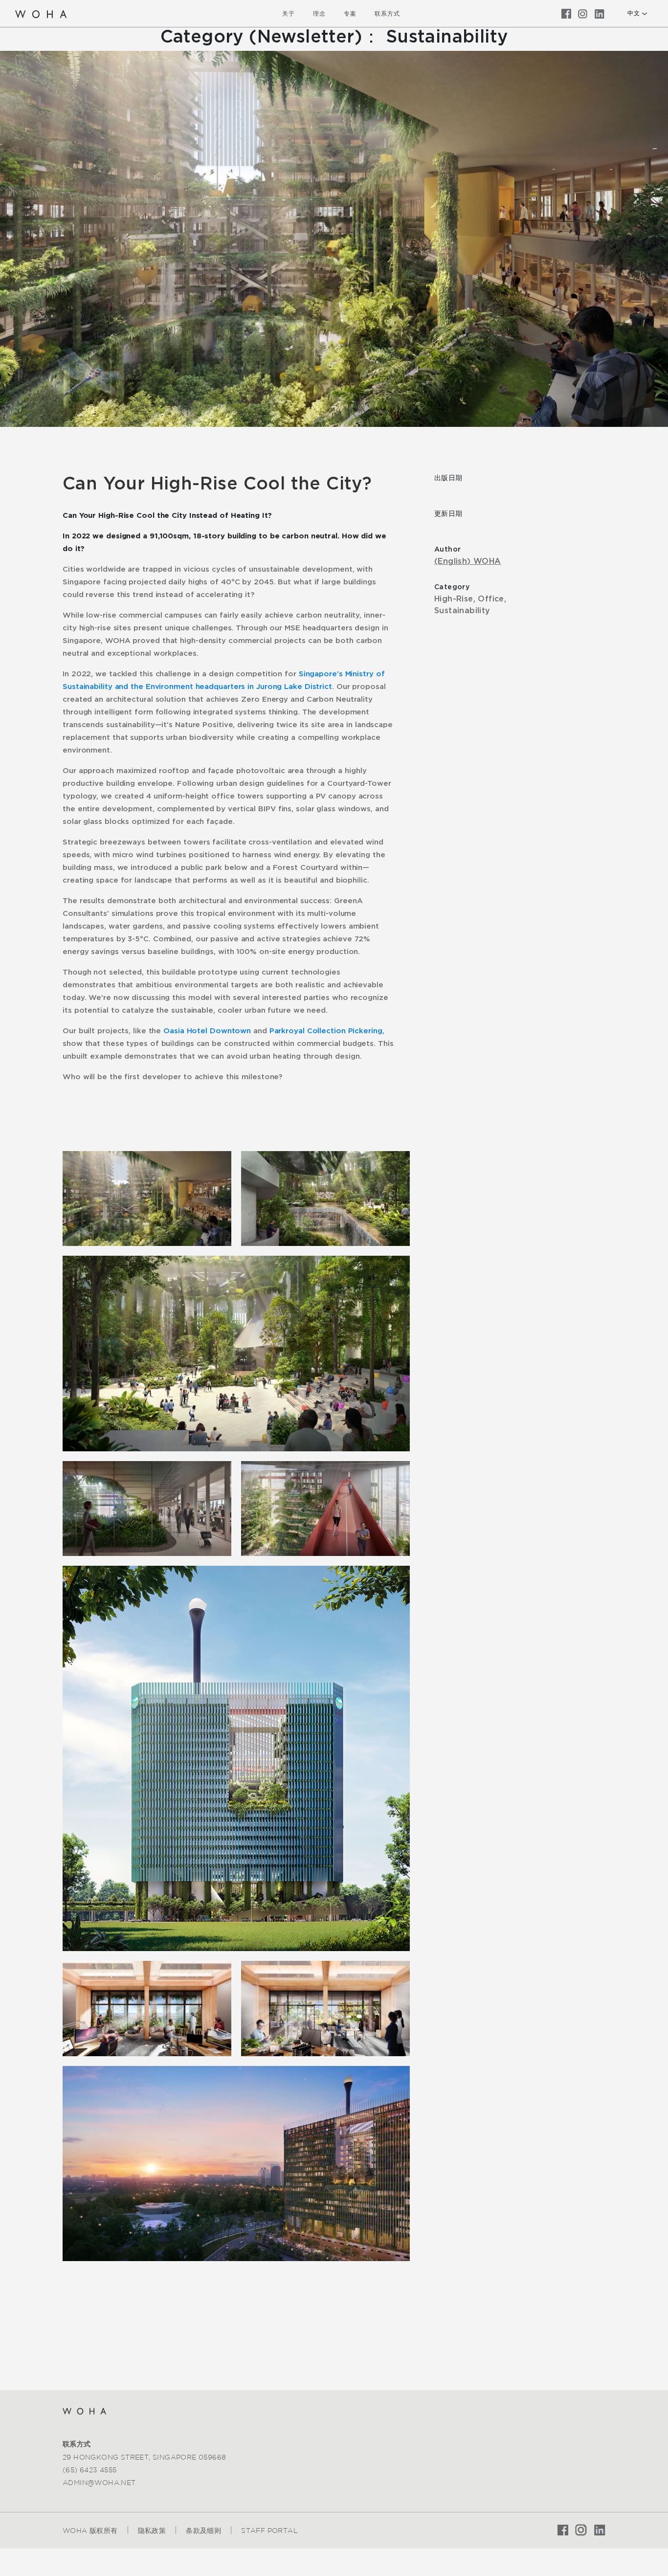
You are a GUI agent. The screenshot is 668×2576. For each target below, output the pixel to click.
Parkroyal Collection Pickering (326, 1031)
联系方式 (387, 13)
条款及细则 (203, 2531)
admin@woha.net (99, 2483)
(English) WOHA (468, 561)
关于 (289, 13)
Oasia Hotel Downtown (207, 1031)
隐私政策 (152, 2531)
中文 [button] (634, 13)
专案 (350, 13)
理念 (319, 13)
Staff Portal (269, 2531)
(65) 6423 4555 (90, 2470)
